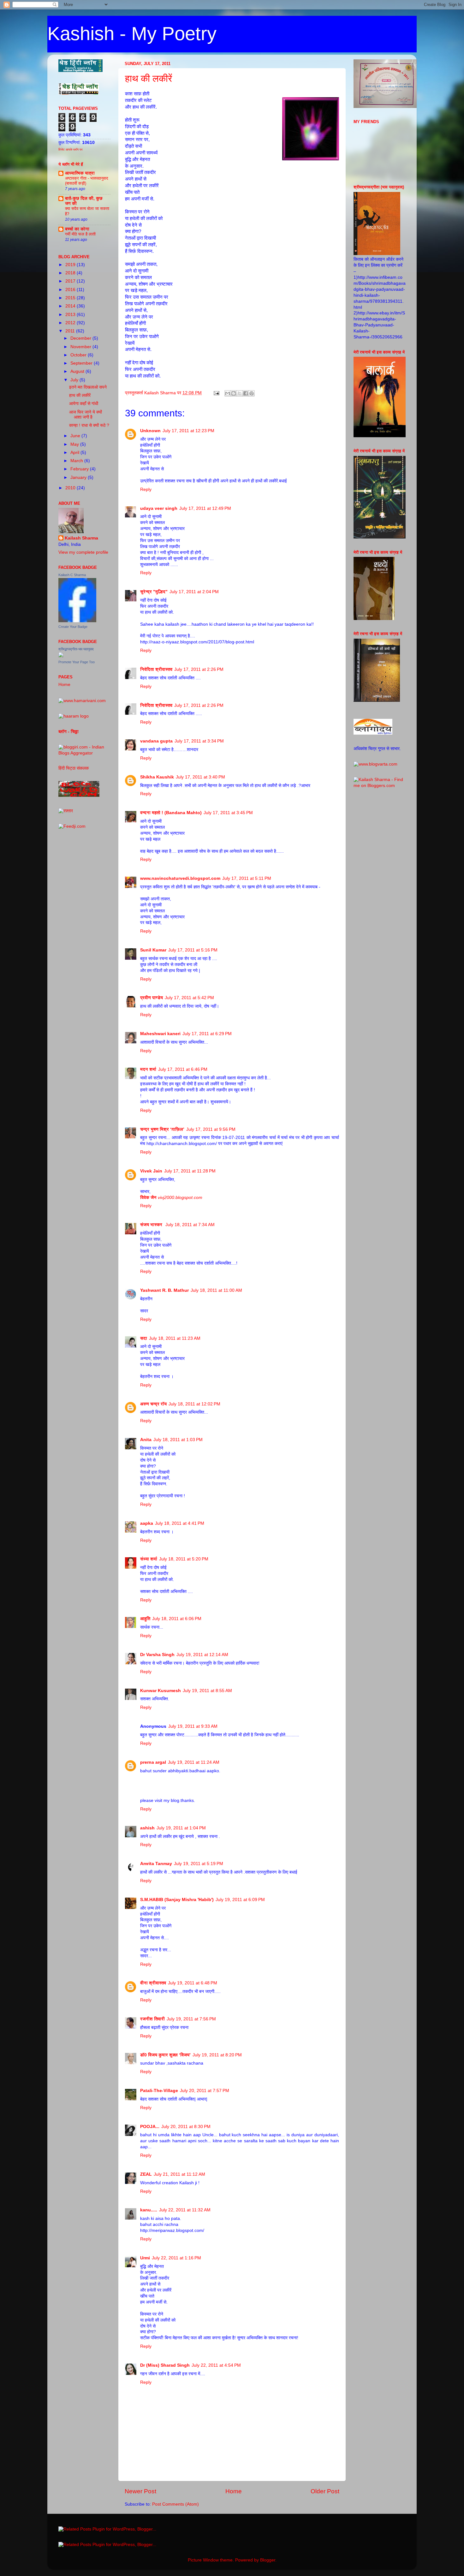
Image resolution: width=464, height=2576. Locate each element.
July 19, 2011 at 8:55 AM (207, 1691)
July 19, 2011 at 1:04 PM (181, 1828)
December (81, 338)
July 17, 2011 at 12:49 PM (205, 508)
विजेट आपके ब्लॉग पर (70, 149)
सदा (144, 1338)
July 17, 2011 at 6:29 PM (207, 1034)
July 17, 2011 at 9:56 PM (211, 1129)
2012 (71, 323)
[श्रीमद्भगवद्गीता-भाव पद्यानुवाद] (61, 656)
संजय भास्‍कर (152, 1225)
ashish (147, 1828)
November (81, 347)
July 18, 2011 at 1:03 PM (178, 1440)
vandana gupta (156, 741)
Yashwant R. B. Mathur (164, 1290)
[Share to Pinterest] (252, 393)
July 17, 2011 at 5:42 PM (189, 998)
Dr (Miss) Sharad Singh (165, 2365)
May (75, 444)
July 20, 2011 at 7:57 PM (205, 2091)
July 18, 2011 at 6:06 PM (177, 1619)
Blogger (268, 2560)
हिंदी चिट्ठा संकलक (74, 768)
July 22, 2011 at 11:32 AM (185, 2210)
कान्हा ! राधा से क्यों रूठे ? (89, 425)
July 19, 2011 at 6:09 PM (240, 1900)
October (79, 355)
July (75, 380)
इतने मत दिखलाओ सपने (88, 387)
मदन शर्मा (148, 1069)
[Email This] (228, 393)
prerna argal (153, 1762)
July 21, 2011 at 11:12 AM (179, 2174)
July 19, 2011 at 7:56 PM (191, 2019)
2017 (71, 281)
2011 (71, 331)
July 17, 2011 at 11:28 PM (190, 1171)
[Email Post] (216, 393)
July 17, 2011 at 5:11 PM (247, 878)
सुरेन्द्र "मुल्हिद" (154, 592)
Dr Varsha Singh (157, 1655)
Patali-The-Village (159, 2091)
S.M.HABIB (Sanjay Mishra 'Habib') (177, 1900)
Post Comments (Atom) (175, 2504)
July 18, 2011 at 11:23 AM (175, 1338)
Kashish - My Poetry (132, 34)
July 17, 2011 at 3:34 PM (199, 741)
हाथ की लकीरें (149, 78)
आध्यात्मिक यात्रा (80, 173)
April (75, 453)
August (78, 371)
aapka (147, 1523)
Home (234, 2491)
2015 (71, 298)
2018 (71, 273)
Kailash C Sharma (72, 575)
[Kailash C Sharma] (77, 621)
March (77, 461)
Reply (146, 489)
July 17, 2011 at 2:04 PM (194, 592)
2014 (71, 306)
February (80, 469)
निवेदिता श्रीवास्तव (156, 669)
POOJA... (150, 2127)
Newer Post (140, 2491)
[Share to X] (240, 393)
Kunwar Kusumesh (161, 1691)
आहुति (145, 1619)
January (79, 477)
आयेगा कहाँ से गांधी (84, 404)
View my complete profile (83, 552)
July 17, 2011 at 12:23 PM (188, 431)
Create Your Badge (73, 627)
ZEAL (146, 2174)
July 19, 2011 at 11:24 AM (194, 1762)
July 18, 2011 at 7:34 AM (190, 1225)
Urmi (145, 2258)
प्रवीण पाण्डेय (152, 998)
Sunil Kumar (153, 950)
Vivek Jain (151, 1171)
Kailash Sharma (81, 538)
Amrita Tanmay (156, 1864)
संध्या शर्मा (149, 1559)
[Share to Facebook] (246, 393)
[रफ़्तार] (66, 811)
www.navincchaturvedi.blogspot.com (180, 878)
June (76, 436)
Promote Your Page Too (77, 662)
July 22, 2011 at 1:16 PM (176, 2258)
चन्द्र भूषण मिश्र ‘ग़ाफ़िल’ (162, 1129)
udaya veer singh (159, 508)
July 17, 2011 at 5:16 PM (193, 950)
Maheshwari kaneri (160, 1034)
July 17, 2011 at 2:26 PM (199, 669)
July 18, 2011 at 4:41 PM (180, 1523)
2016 (71, 290)
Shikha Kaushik (157, 777)
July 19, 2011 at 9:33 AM (193, 1726)
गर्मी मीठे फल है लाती (80, 234)
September (82, 363)
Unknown (150, 431)
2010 (71, 488)
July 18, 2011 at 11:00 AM (216, 1290)
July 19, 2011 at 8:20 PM (217, 2055)
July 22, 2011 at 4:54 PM (216, 2365)
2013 (71, 315)
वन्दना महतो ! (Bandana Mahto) (171, 813)
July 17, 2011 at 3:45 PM (228, 813)
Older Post (325, 2491)
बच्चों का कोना (77, 229)
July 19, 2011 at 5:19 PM (199, 1864)
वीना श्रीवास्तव (153, 1983)
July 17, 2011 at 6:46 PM (183, 1069)
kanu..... (149, 2210)
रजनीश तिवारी (152, 2019)
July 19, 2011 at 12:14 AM (202, 1655)
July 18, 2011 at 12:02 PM (194, 1404)
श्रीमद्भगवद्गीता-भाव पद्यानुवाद (76, 649)
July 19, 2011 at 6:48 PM (193, 1983)
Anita (146, 1440)
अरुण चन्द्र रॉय (153, 1404)
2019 (71, 265)
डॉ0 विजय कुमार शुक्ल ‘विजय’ (165, 2055)
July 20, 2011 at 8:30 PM (186, 2127)
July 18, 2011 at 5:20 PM (184, 1559)
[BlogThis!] (234, 393)
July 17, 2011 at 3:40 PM (200, 777)
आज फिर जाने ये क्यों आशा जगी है (86, 415)
